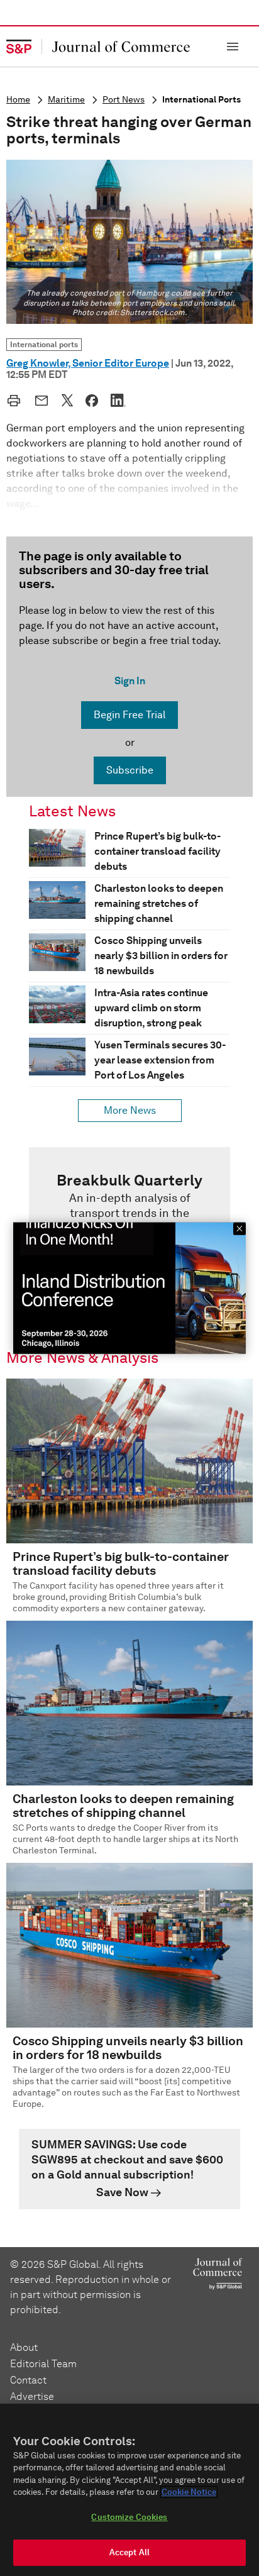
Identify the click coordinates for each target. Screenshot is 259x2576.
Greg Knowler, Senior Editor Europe (88, 363)
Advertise (32, 2396)
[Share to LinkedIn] (118, 400)
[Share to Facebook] (92, 401)
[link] (129, 2169)
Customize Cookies (129, 2517)
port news (124, 100)
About (24, 2347)
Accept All (129, 2552)
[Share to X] (67, 400)
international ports (201, 100)
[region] (129, 2490)
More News (130, 1110)
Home (18, 100)
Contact (28, 2380)
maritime (66, 100)
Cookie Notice (189, 2492)
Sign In (130, 681)
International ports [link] (44, 344)
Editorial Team (43, 2364)
